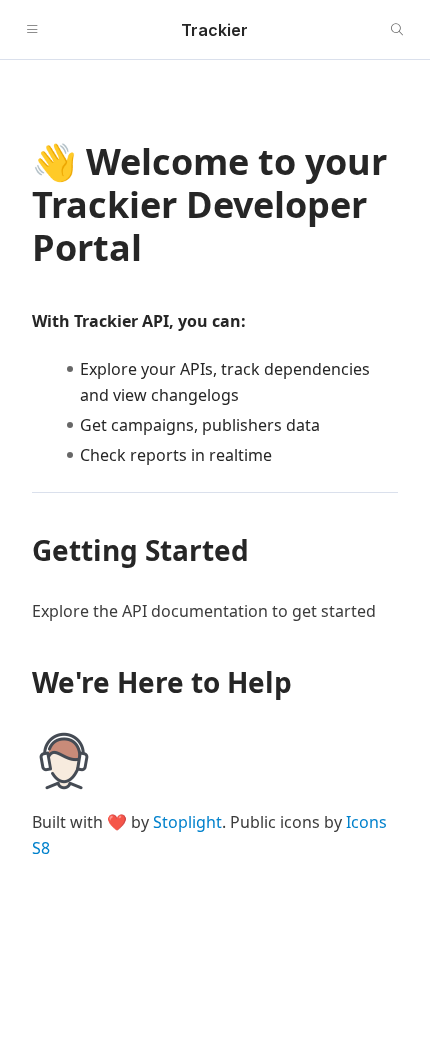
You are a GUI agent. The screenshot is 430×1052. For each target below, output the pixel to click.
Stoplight (187, 822)
